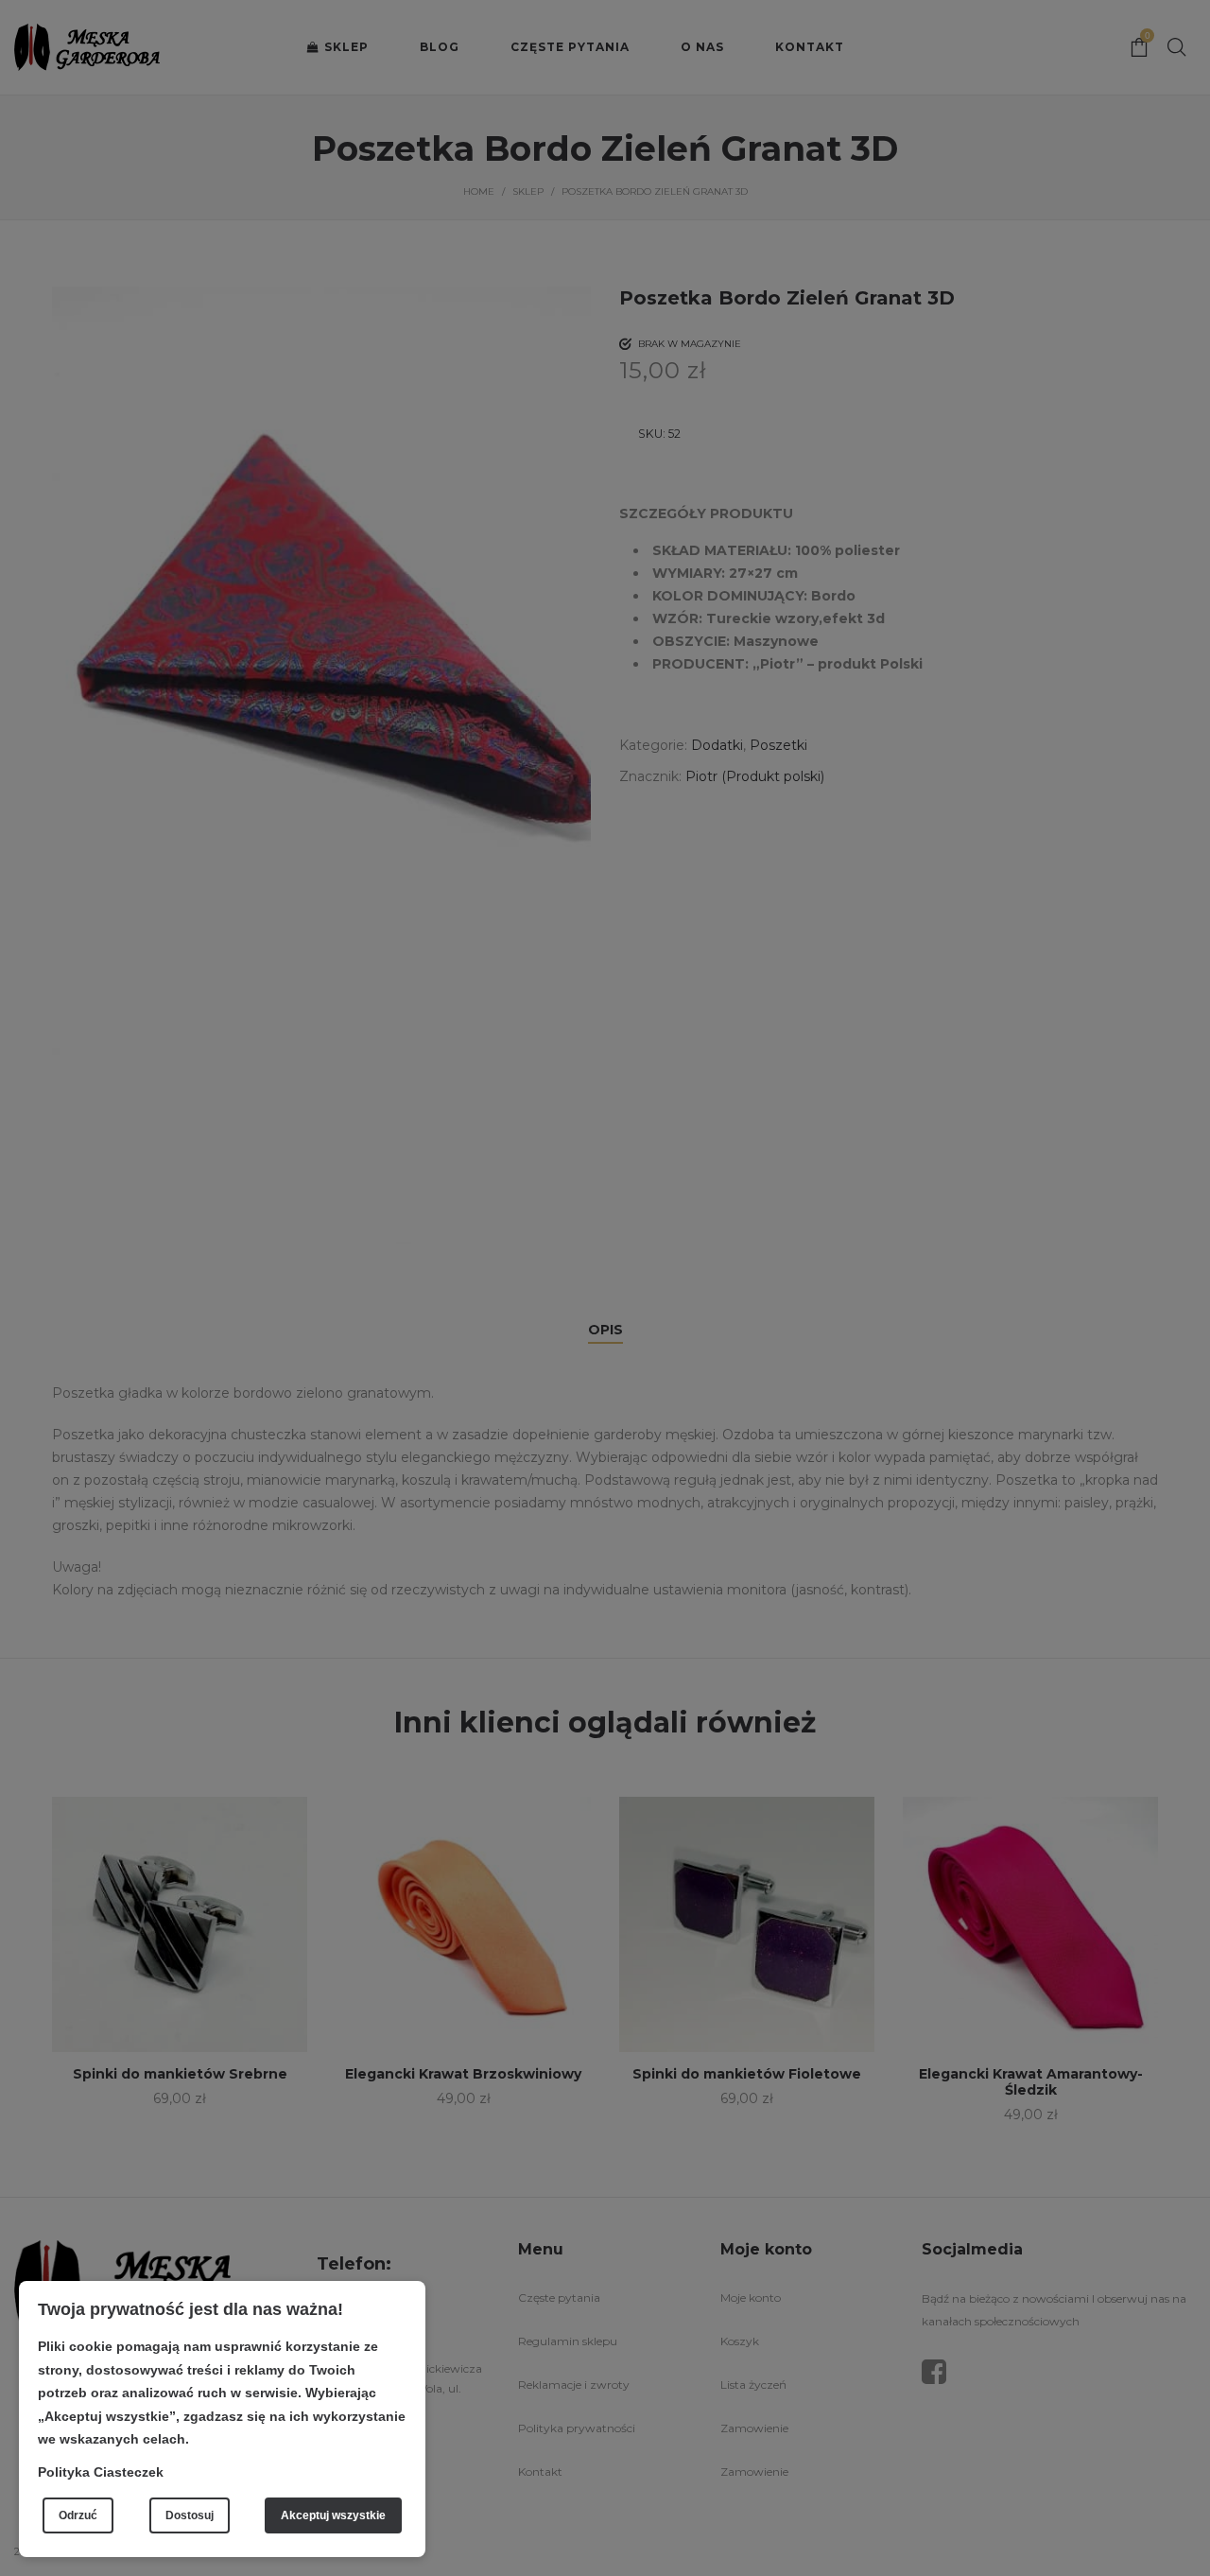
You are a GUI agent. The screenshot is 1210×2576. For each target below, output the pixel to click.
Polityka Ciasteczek (101, 2472)
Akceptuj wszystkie (333, 2515)
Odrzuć (78, 2515)
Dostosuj (190, 2515)
